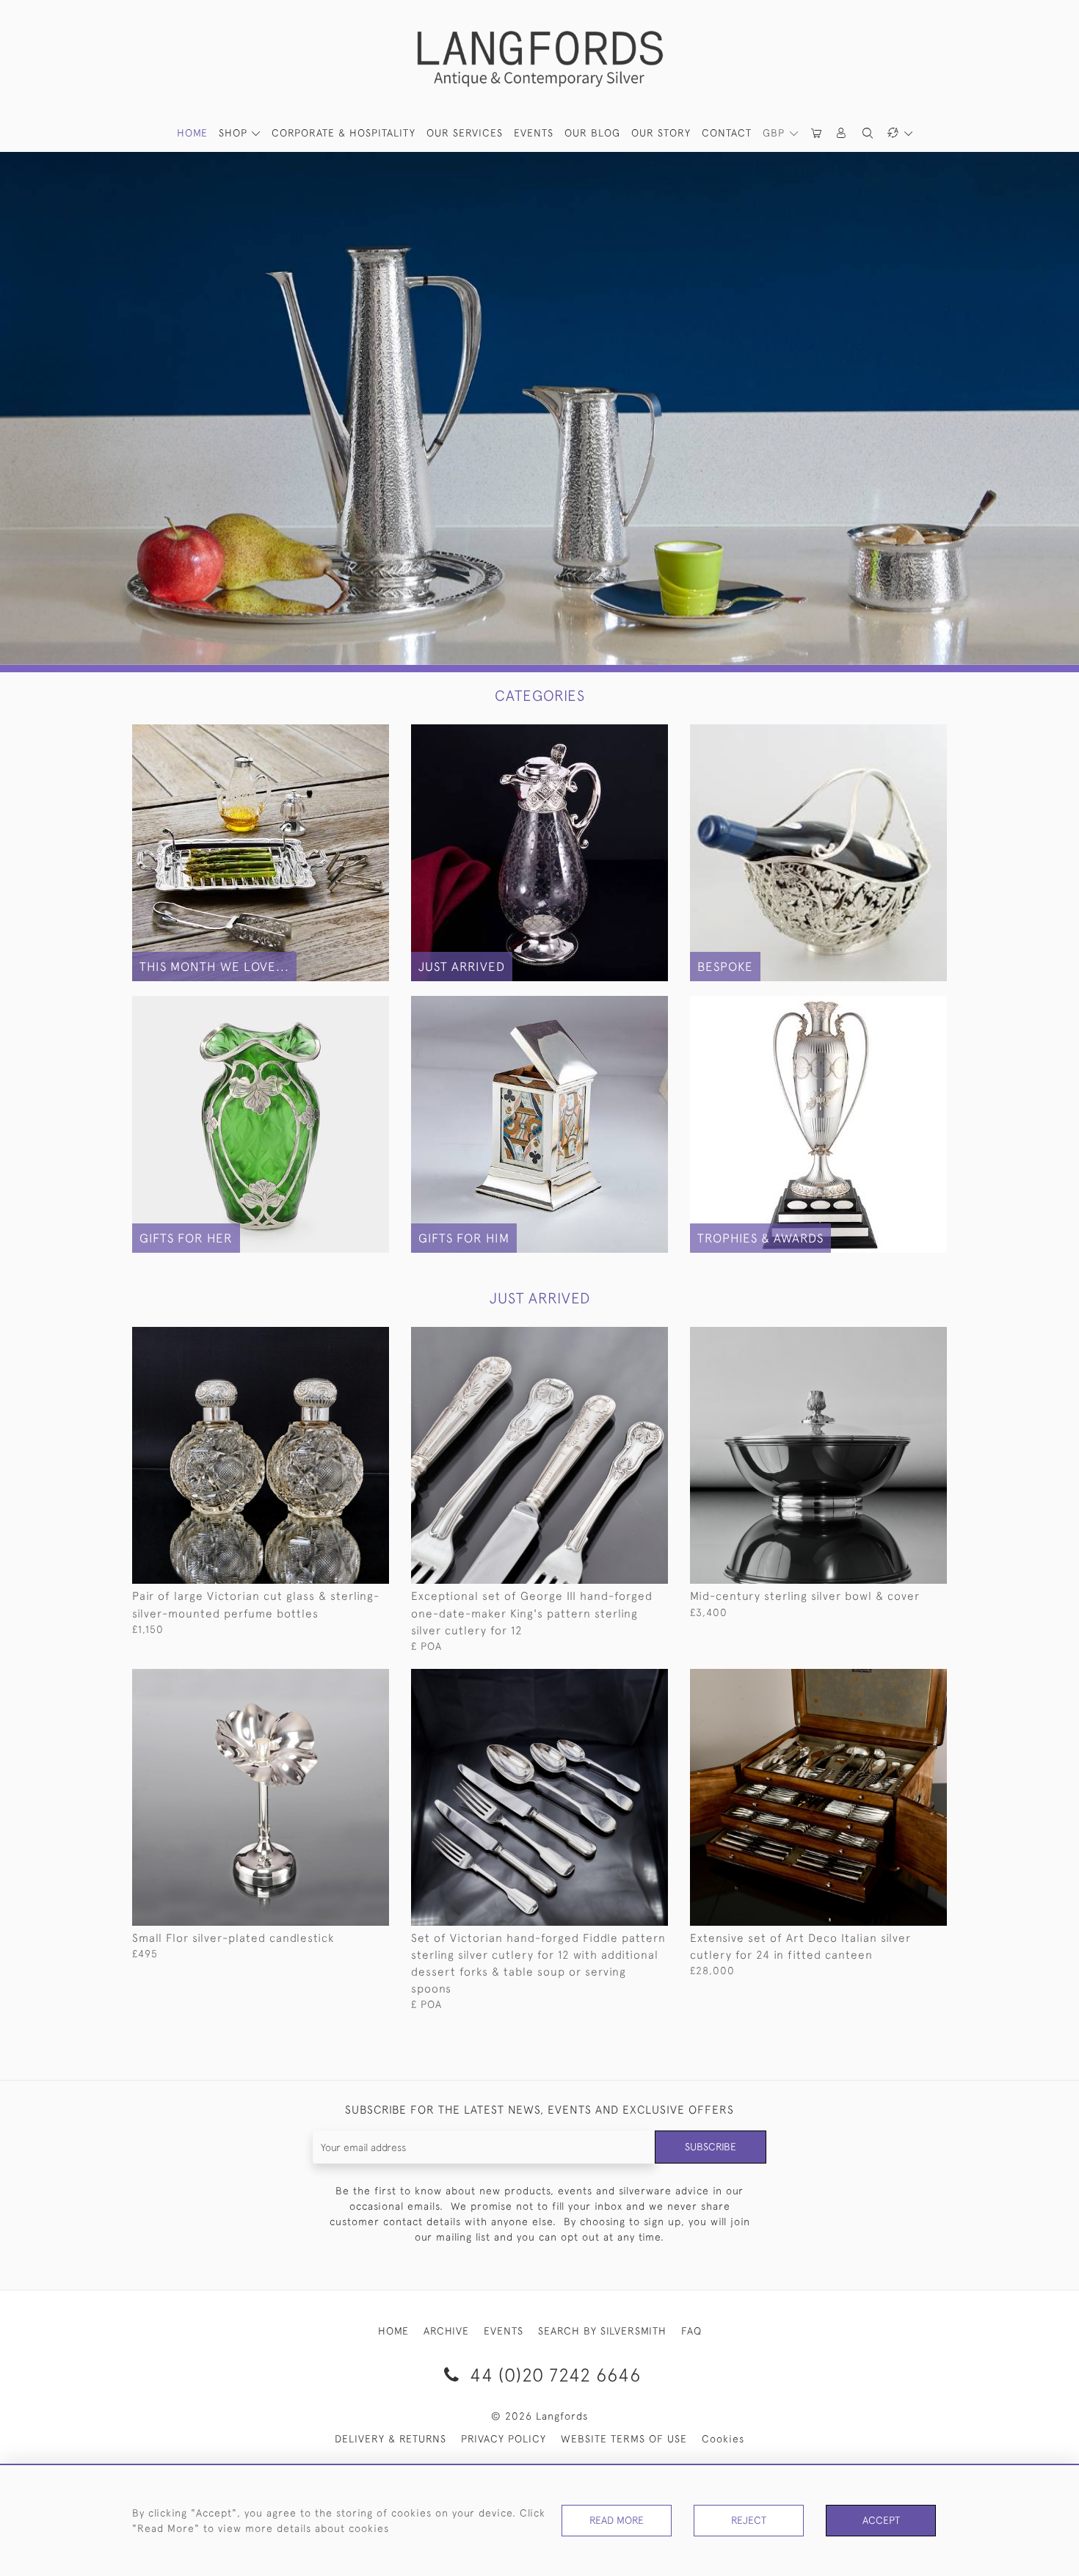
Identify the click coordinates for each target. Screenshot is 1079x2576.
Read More (617, 2520)
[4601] (345, 1681)
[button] (842, 133)
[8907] (624, 1339)
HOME (192, 133)
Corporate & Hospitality (344, 133)
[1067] (345, 1339)
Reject (749, 2520)
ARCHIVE (446, 2331)
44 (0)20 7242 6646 (553, 2375)
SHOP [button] (235, 133)
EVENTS (504, 2331)
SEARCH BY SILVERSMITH (602, 2331)
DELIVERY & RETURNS (390, 2439)
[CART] (817, 133)
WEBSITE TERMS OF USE (624, 2439)
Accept (881, 2520)
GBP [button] (775, 133)
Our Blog (592, 133)
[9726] (902, 1339)
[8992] (902, 1681)
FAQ (691, 2331)
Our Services (465, 133)
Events (534, 133)
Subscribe (711, 2147)
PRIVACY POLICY (504, 2439)
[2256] (624, 1681)
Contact (727, 133)
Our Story (661, 133)
